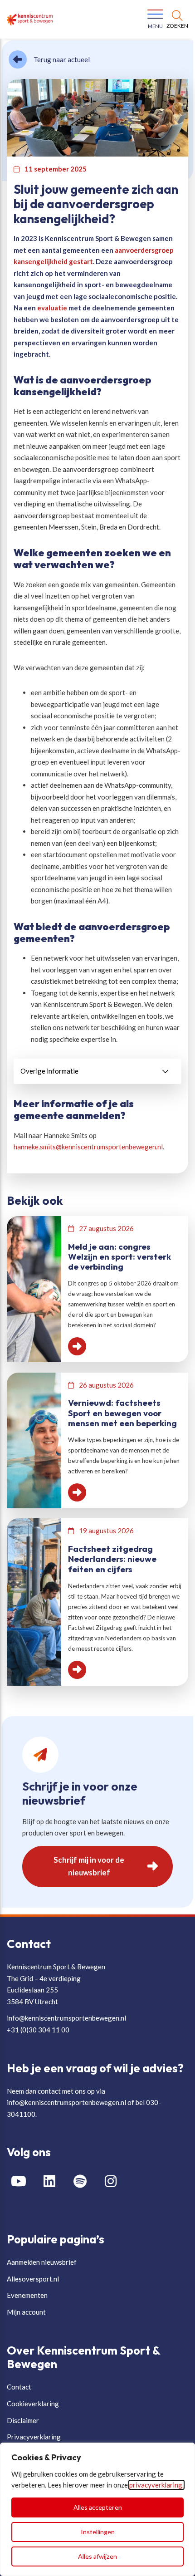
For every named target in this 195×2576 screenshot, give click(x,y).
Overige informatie (49, 1071)
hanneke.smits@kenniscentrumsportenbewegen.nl (88, 1147)
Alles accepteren (98, 2507)
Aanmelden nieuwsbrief (42, 2262)
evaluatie (52, 308)
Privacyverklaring (34, 2437)
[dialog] (97, 2509)
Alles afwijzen (97, 2556)
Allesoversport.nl (33, 2279)
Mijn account (26, 2312)
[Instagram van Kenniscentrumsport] (114, 2181)
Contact (19, 2387)
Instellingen (98, 2532)
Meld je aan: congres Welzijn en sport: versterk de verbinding (119, 1257)
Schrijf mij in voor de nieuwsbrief (89, 1866)
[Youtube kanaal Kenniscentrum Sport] (22, 2181)
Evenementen (27, 2295)
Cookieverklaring (33, 2404)
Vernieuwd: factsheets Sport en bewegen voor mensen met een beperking (122, 1413)
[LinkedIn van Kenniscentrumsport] (53, 2181)
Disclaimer (23, 2420)
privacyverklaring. (156, 2485)
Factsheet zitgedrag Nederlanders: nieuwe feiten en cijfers (112, 1559)
